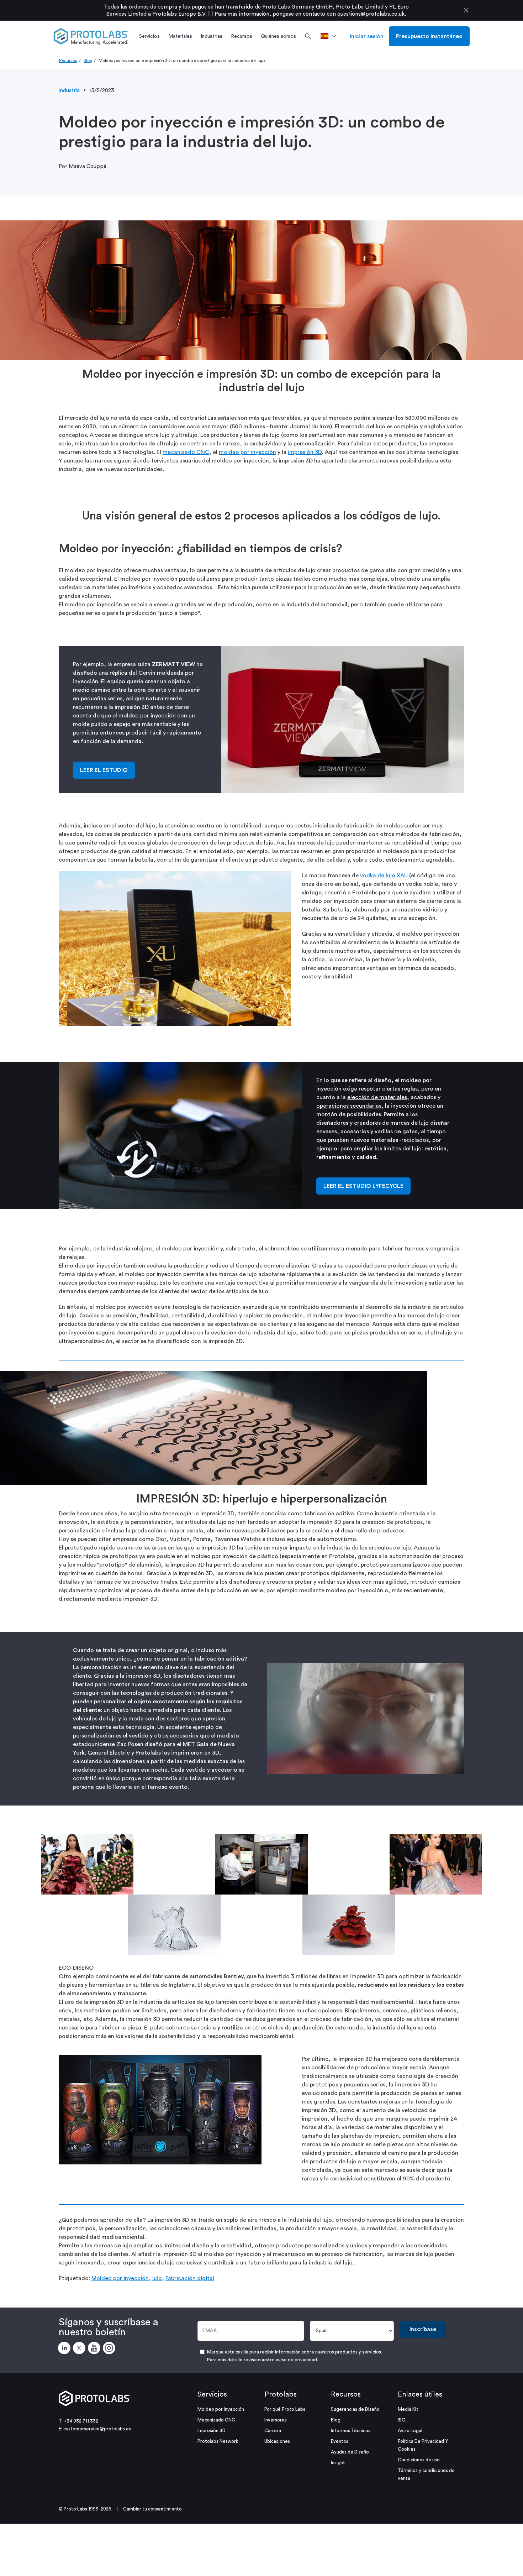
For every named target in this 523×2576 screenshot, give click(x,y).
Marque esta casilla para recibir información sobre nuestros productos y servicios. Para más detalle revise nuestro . (295, 2356)
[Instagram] (110, 2349)
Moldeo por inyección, (121, 2278)
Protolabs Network (218, 2441)
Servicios (212, 2394)
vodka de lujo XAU (384, 876)
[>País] (331, 36)
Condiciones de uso (419, 2460)
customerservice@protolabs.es (97, 2429)
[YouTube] (95, 2349)
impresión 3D (305, 452)
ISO (402, 2420)
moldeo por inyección (247, 452)
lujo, (158, 2278)
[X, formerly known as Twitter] (80, 2349)
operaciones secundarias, (350, 1106)
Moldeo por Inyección (221, 2409)
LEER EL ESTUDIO (104, 770)
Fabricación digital (190, 2278)
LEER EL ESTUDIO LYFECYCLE (363, 1186)
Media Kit (408, 2409)
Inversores (276, 2420)
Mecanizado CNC (216, 2420)
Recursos (68, 61)
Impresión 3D (212, 2431)
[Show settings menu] (444, 1768)
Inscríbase (423, 2329)
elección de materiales (377, 1097)
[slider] (359, 1768)
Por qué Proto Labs (285, 2409)
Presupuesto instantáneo (429, 36)
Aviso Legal (410, 2431)
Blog (88, 61)
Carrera (273, 2431)
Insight (338, 2463)
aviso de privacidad (296, 2360)
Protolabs (281, 2394)
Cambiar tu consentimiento (152, 2509)
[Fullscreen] (458, 1768)
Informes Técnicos (351, 2431)
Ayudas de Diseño (350, 2452)
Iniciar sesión (367, 36)
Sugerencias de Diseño (355, 2409)
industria (69, 91)
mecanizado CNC (186, 452)
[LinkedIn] (65, 2349)
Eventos (340, 2441)
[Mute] (430, 1768)
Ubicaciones (277, 2441)
